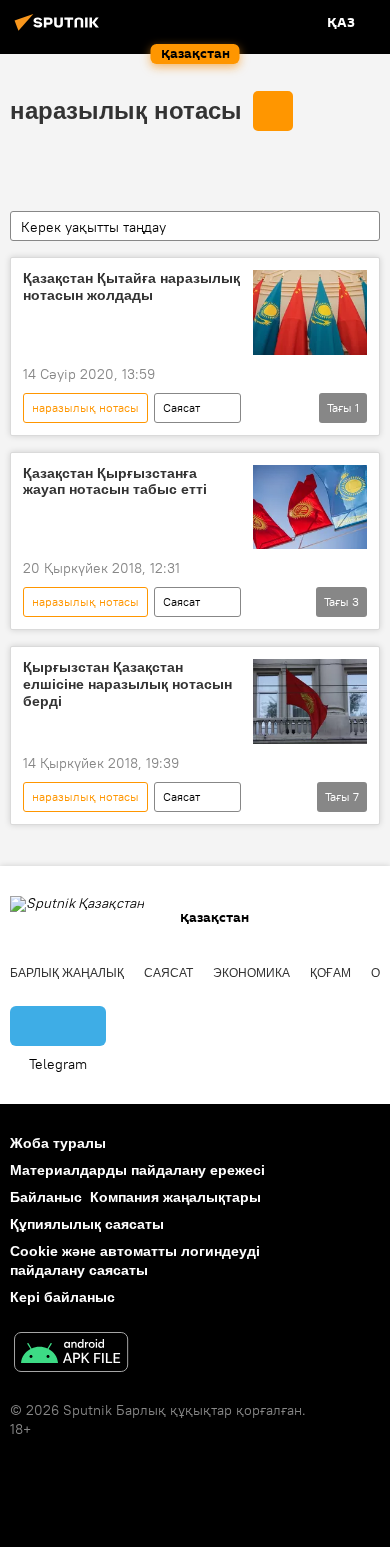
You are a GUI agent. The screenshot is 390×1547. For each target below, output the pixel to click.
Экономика (251, 973)
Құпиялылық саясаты (87, 1224)
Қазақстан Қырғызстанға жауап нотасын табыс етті (115, 481)
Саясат (181, 407)
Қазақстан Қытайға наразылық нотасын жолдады (131, 286)
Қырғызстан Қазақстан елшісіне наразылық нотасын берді (127, 684)
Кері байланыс (62, 1297)
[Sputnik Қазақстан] (60, 30)
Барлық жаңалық (67, 973)
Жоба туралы (58, 1143)
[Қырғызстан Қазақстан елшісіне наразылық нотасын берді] (310, 701)
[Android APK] (71, 1354)
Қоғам (330, 973)
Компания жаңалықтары (175, 1197)
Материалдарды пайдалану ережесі (137, 1170)
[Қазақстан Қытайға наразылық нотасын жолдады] (310, 312)
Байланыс (46, 1197)
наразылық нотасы (126, 110)
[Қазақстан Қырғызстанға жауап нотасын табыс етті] (310, 507)
